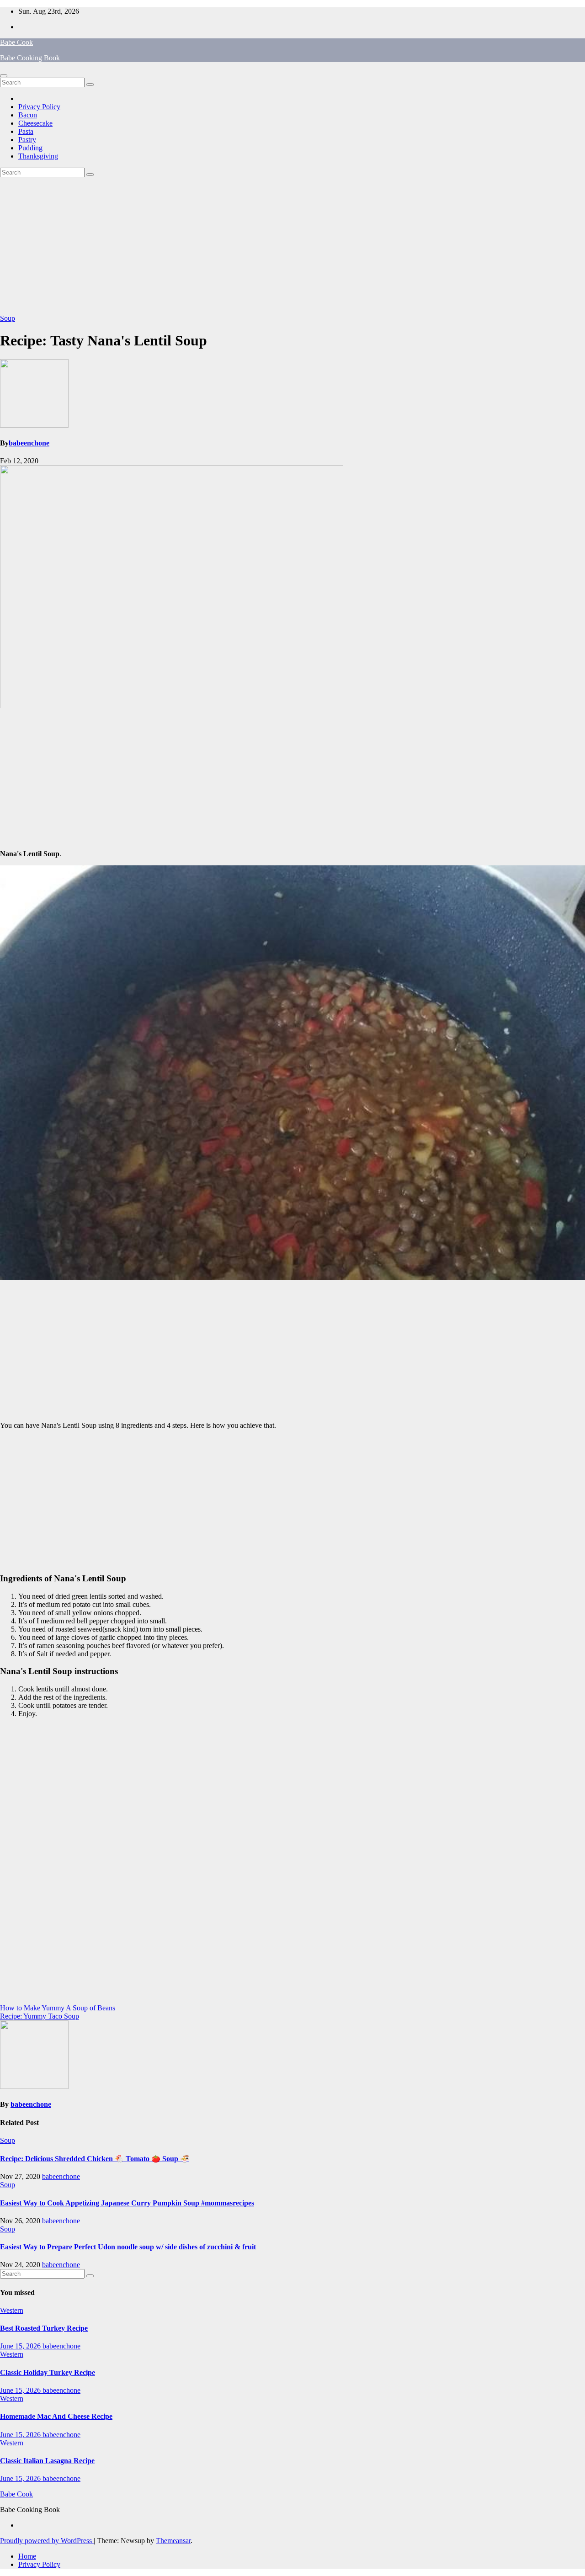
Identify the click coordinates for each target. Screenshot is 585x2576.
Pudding (30, 148)
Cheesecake (35, 123)
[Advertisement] (292, 246)
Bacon (28, 115)
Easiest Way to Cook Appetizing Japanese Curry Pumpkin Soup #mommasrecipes (127, 2203)
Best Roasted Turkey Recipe (44, 2328)
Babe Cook (16, 42)
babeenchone (29, 443)
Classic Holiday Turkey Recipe (48, 2372)
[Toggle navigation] (4, 76)
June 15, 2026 (21, 2346)
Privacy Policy (39, 107)
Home (27, 2556)
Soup (8, 318)
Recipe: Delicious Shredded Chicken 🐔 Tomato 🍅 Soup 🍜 (95, 2159)
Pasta (26, 131)
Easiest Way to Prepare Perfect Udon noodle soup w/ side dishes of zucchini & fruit (128, 2247)
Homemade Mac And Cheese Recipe (56, 2416)
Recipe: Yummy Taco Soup (40, 2016)
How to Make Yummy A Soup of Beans (58, 2008)
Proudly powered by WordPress (47, 2541)
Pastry (27, 140)
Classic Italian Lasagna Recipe (47, 2461)
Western (12, 2310)
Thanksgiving (38, 156)
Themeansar (173, 2541)
